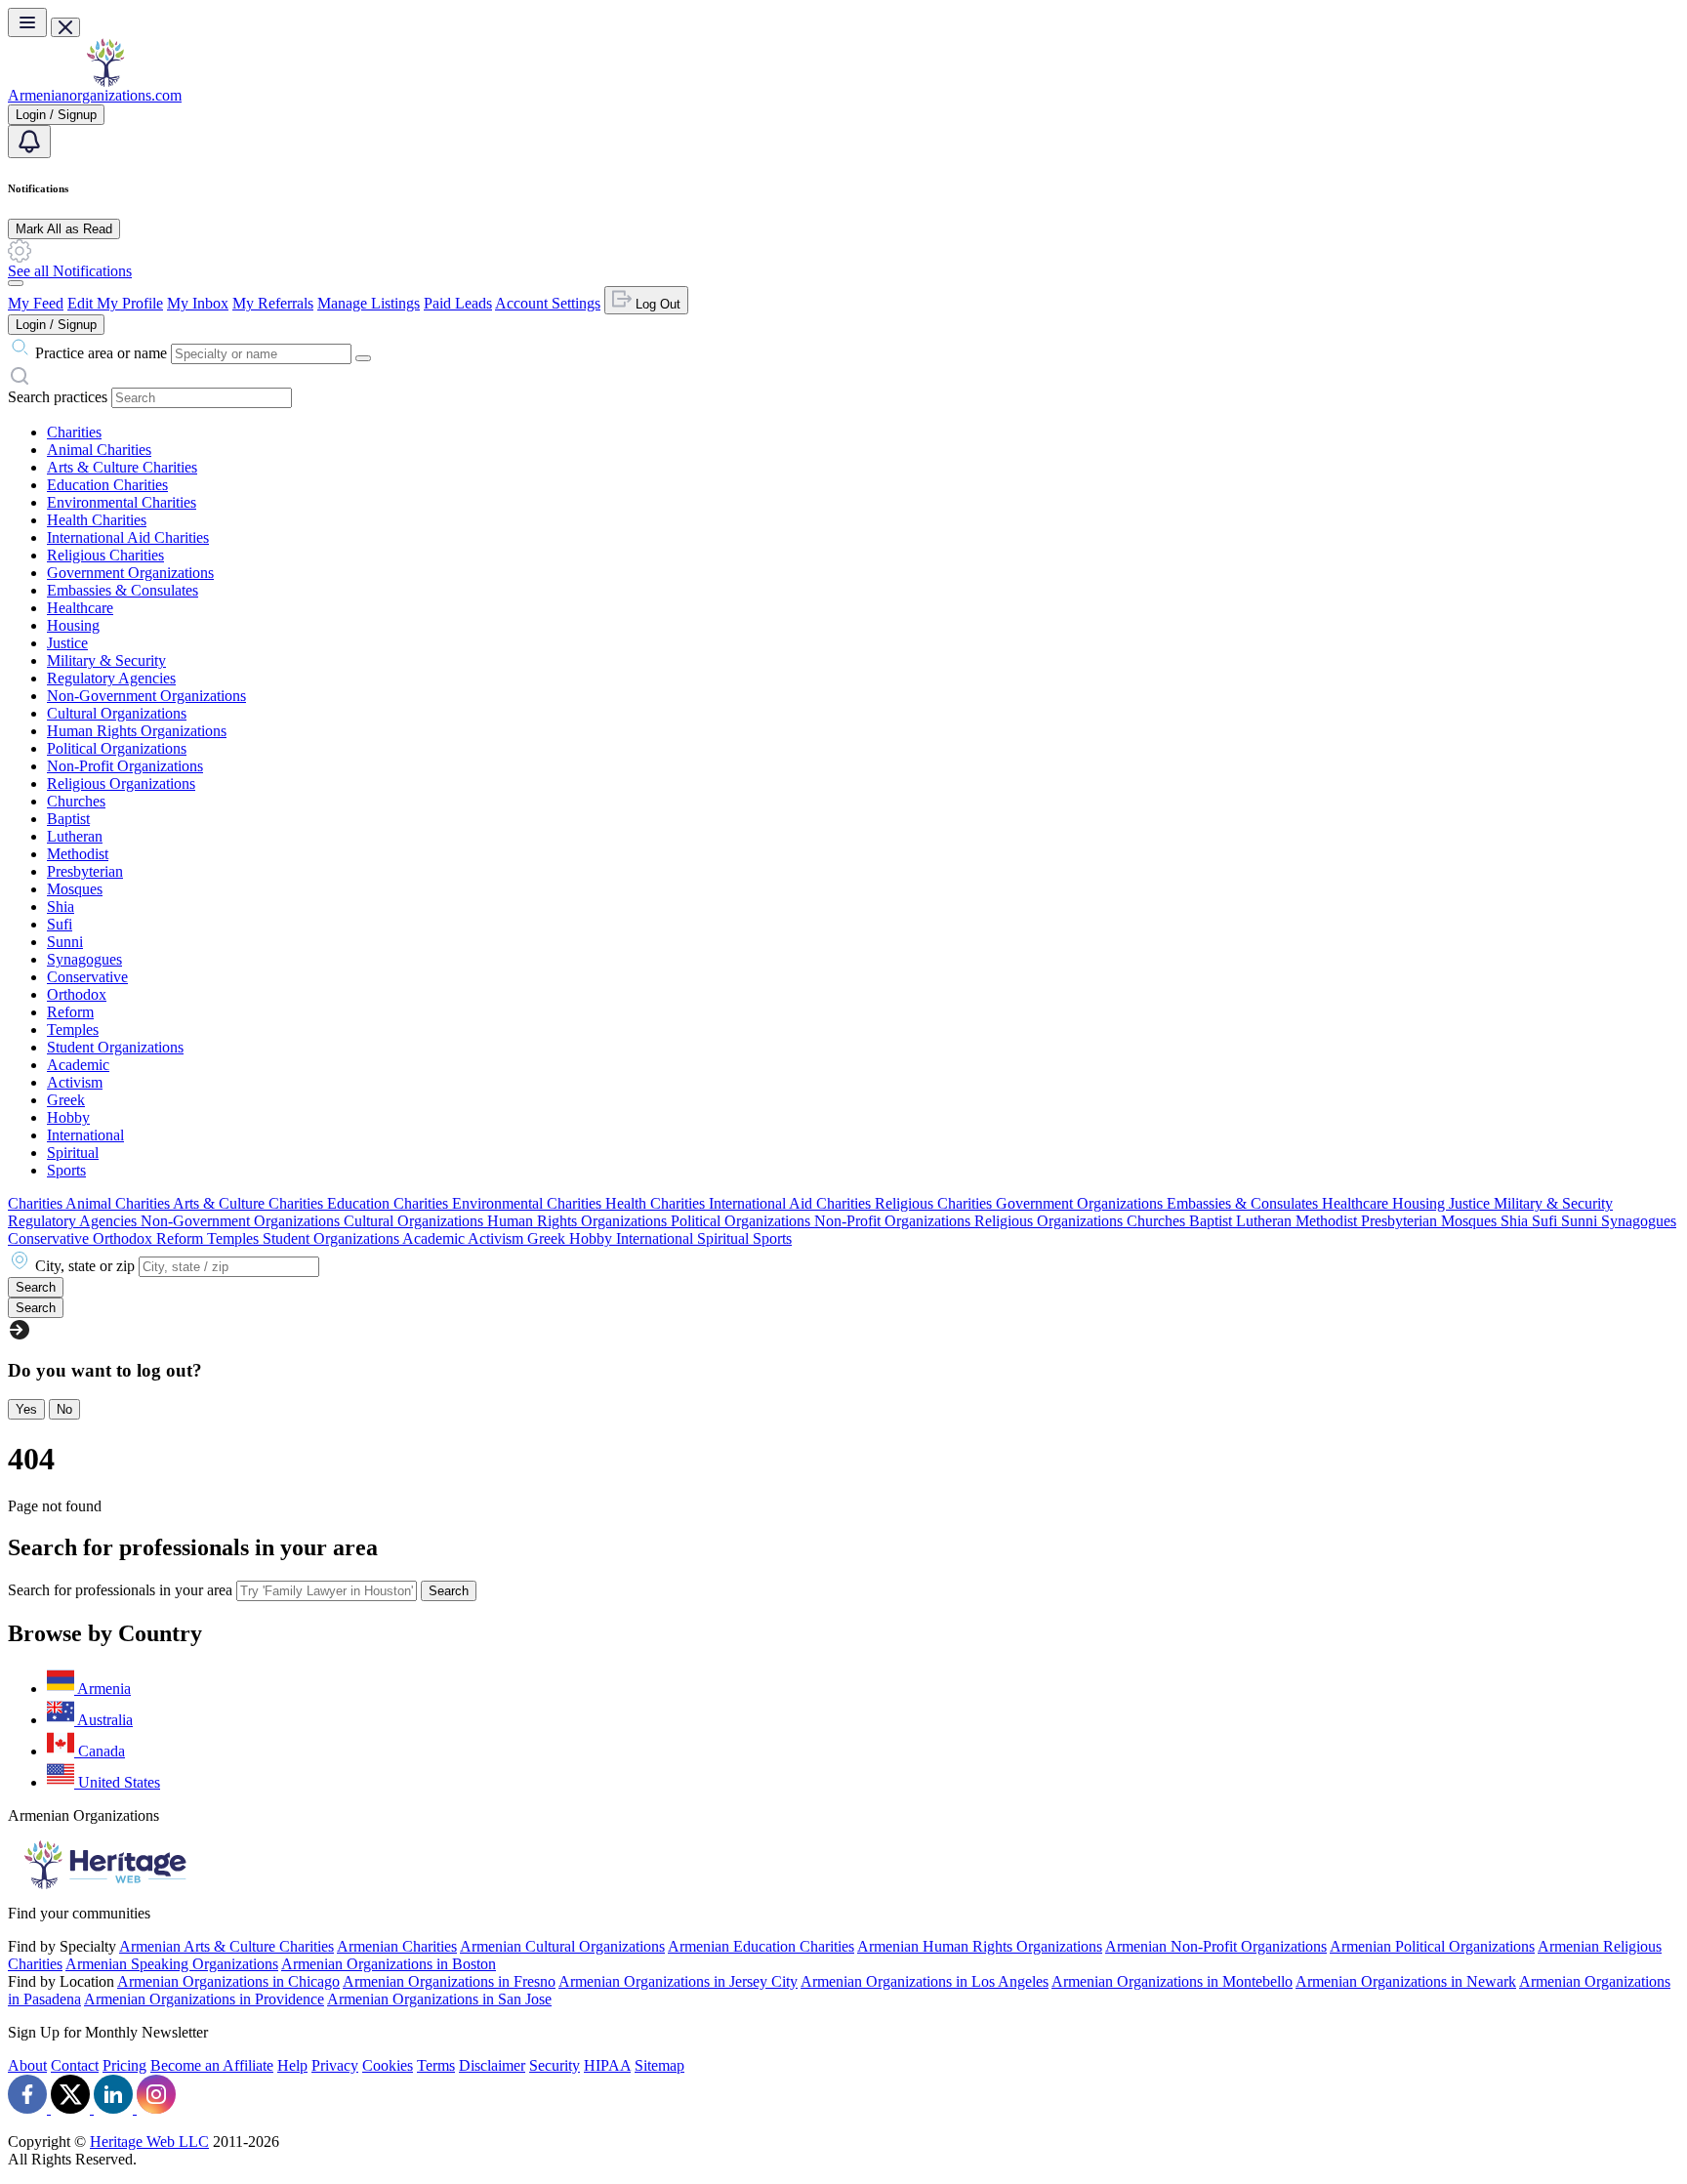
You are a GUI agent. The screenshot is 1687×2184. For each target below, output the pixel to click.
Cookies (388, 2065)
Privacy (335, 2065)
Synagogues (84, 959)
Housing (73, 625)
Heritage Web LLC (149, 2142)
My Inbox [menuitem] (198, 303)
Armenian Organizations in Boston (389, 1964)
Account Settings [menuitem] (548, 303)
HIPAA (607, 2065)
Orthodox (77, 994)
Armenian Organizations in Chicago (228, 1981)
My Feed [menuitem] (36, 303)
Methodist (78, 854)
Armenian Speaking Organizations (172, 1964)
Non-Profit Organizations (125, 766)
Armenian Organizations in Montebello (1172, 1981)
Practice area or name (101, 353)
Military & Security (106, 660)
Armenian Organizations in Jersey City (678, 1981)
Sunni (65, 942)
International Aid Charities (128, 537)
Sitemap (659, 2065)
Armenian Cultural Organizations (562, 1946)
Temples (73, 1030)
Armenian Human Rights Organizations (980, 1946)
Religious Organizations (121, 783)
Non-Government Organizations (146, 696)
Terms (436, 2065)
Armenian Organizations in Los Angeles (925, 1981)
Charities (74, 432)
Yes (26, 1409)
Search (449, 1591)
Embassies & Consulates (123, 590)
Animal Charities (99, 450)
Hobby (68, 1117)
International (85, 1135)
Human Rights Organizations (137, 731)
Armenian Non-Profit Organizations (1216, 1946)
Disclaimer (492, 2065)
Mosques (75, 889)
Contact (75, 2065)
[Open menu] (27, 22)
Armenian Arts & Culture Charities (226, 1946)
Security (555, 2065)
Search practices (58, 397)
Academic (78, 1065)
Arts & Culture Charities (122, 467)
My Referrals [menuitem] (273, 303)
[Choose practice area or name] (363, 358)
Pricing (124, 2065)
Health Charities (97, 520)
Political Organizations (117, 748)
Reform (70, 1012)
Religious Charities (105, 555)
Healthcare (80, 608)
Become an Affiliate (212, 2065)
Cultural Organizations (117, 713)
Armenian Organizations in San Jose (439, 1999)
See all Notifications (70, 271)
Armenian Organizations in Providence (204, 1999)
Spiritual (73, 1153)
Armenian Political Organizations (1432, 1946)
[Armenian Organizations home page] (105, 82)
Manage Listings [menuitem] (369, 303)
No (64, 1409)
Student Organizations (115, 1047)
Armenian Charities (397, 1946)
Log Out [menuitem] (656, 304)
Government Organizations (130, 573)
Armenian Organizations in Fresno (449, 1981)
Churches (76, 801)
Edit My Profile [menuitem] (115, 303)
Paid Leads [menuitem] (458, 303)
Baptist (68, 819)
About (27, 2065)
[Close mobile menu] (65, 27)
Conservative (87, 977)
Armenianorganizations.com (95, 95)
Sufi (60, 924)
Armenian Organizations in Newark (1406, 1981)
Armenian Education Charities (761, 1946)
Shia (61, 907)
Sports (66, 1170)
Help (292, 2065)
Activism (75, 1082)
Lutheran (75, 836)
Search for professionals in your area (120, 1590)
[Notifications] (29, 142)
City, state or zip (85, 1266)
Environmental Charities (122, 502)
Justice (67, 643)
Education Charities (107, 485)
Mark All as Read (64, 229)
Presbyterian (85, 871)
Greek (66, 1100)
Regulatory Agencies (111, 678)
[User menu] (16, 283)
